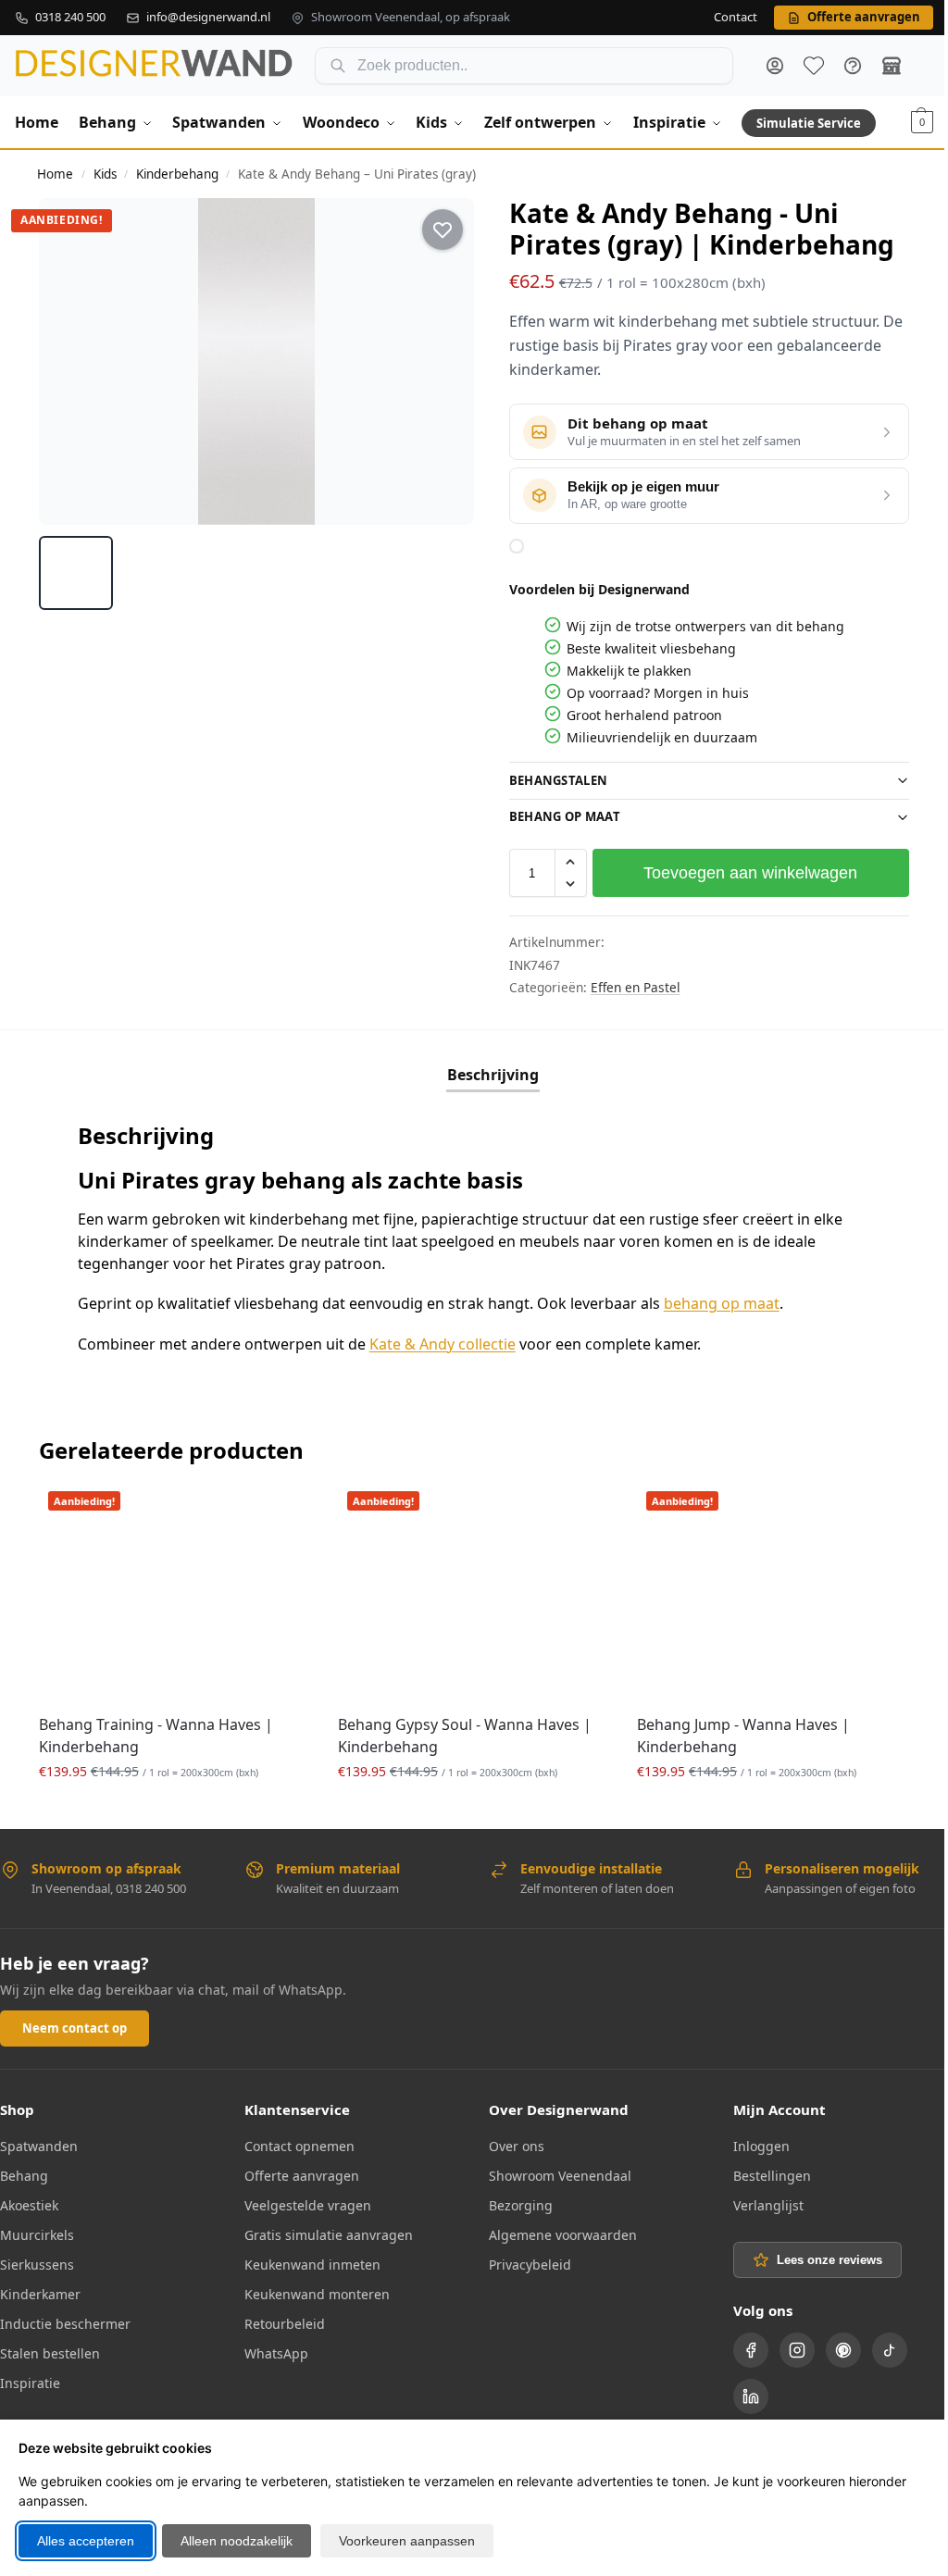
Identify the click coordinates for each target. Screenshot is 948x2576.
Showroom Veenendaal (554, 2172)
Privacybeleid (524, 2261)
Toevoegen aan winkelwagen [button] (172, 1806)
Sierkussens (37, 2261)
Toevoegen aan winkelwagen (740, 873)
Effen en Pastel (628, 987)
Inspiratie (30, 2379)
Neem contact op (75, 2024)
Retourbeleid (281, 2320)
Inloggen (751, 2142)
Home (55, 174)
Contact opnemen (296, 2142)
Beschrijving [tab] (486, 1075)
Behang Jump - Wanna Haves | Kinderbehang (734, 1732)
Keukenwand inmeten (309, 2261)
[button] (922, 122)
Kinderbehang (177, 174)
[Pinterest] (833, 2346)
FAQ (853, 66)
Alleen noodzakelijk (237, 2541)
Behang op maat (557, 816)
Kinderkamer (40, 2290)
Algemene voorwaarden (556, 2231)
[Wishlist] (278, 1510)
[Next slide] (443, 362)
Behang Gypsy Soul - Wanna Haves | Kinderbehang (460, 1732)
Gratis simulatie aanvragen (325, 2231)
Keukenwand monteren (313, 2290)
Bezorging (514, 2202)
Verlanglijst (758, 2202)
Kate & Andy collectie (443, 1344)
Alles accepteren (86, 2541)
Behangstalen (551, 780)
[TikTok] (879, 2346)
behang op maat (722, 1303)
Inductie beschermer (65, 2320)
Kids (105, 174)
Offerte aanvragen (298, 2172)
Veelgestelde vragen (304, 2202)
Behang (24, 2172)
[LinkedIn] (741, 2393)
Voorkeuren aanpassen (407, 2541)
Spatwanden (39, 2142)
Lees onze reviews (819, 2256)
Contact (736, 18)
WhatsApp (273, 2350)
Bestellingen (762, 2172)
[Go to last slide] (69, 362)
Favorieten (814, 66)
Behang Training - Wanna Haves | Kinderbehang (156, 1732)
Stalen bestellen (50, 2350)
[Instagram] (787, 2346)
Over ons (510, 2142)
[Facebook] (741, 2346)
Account (775, 66)
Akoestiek (29, 2202)
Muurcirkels (37, 2231)
